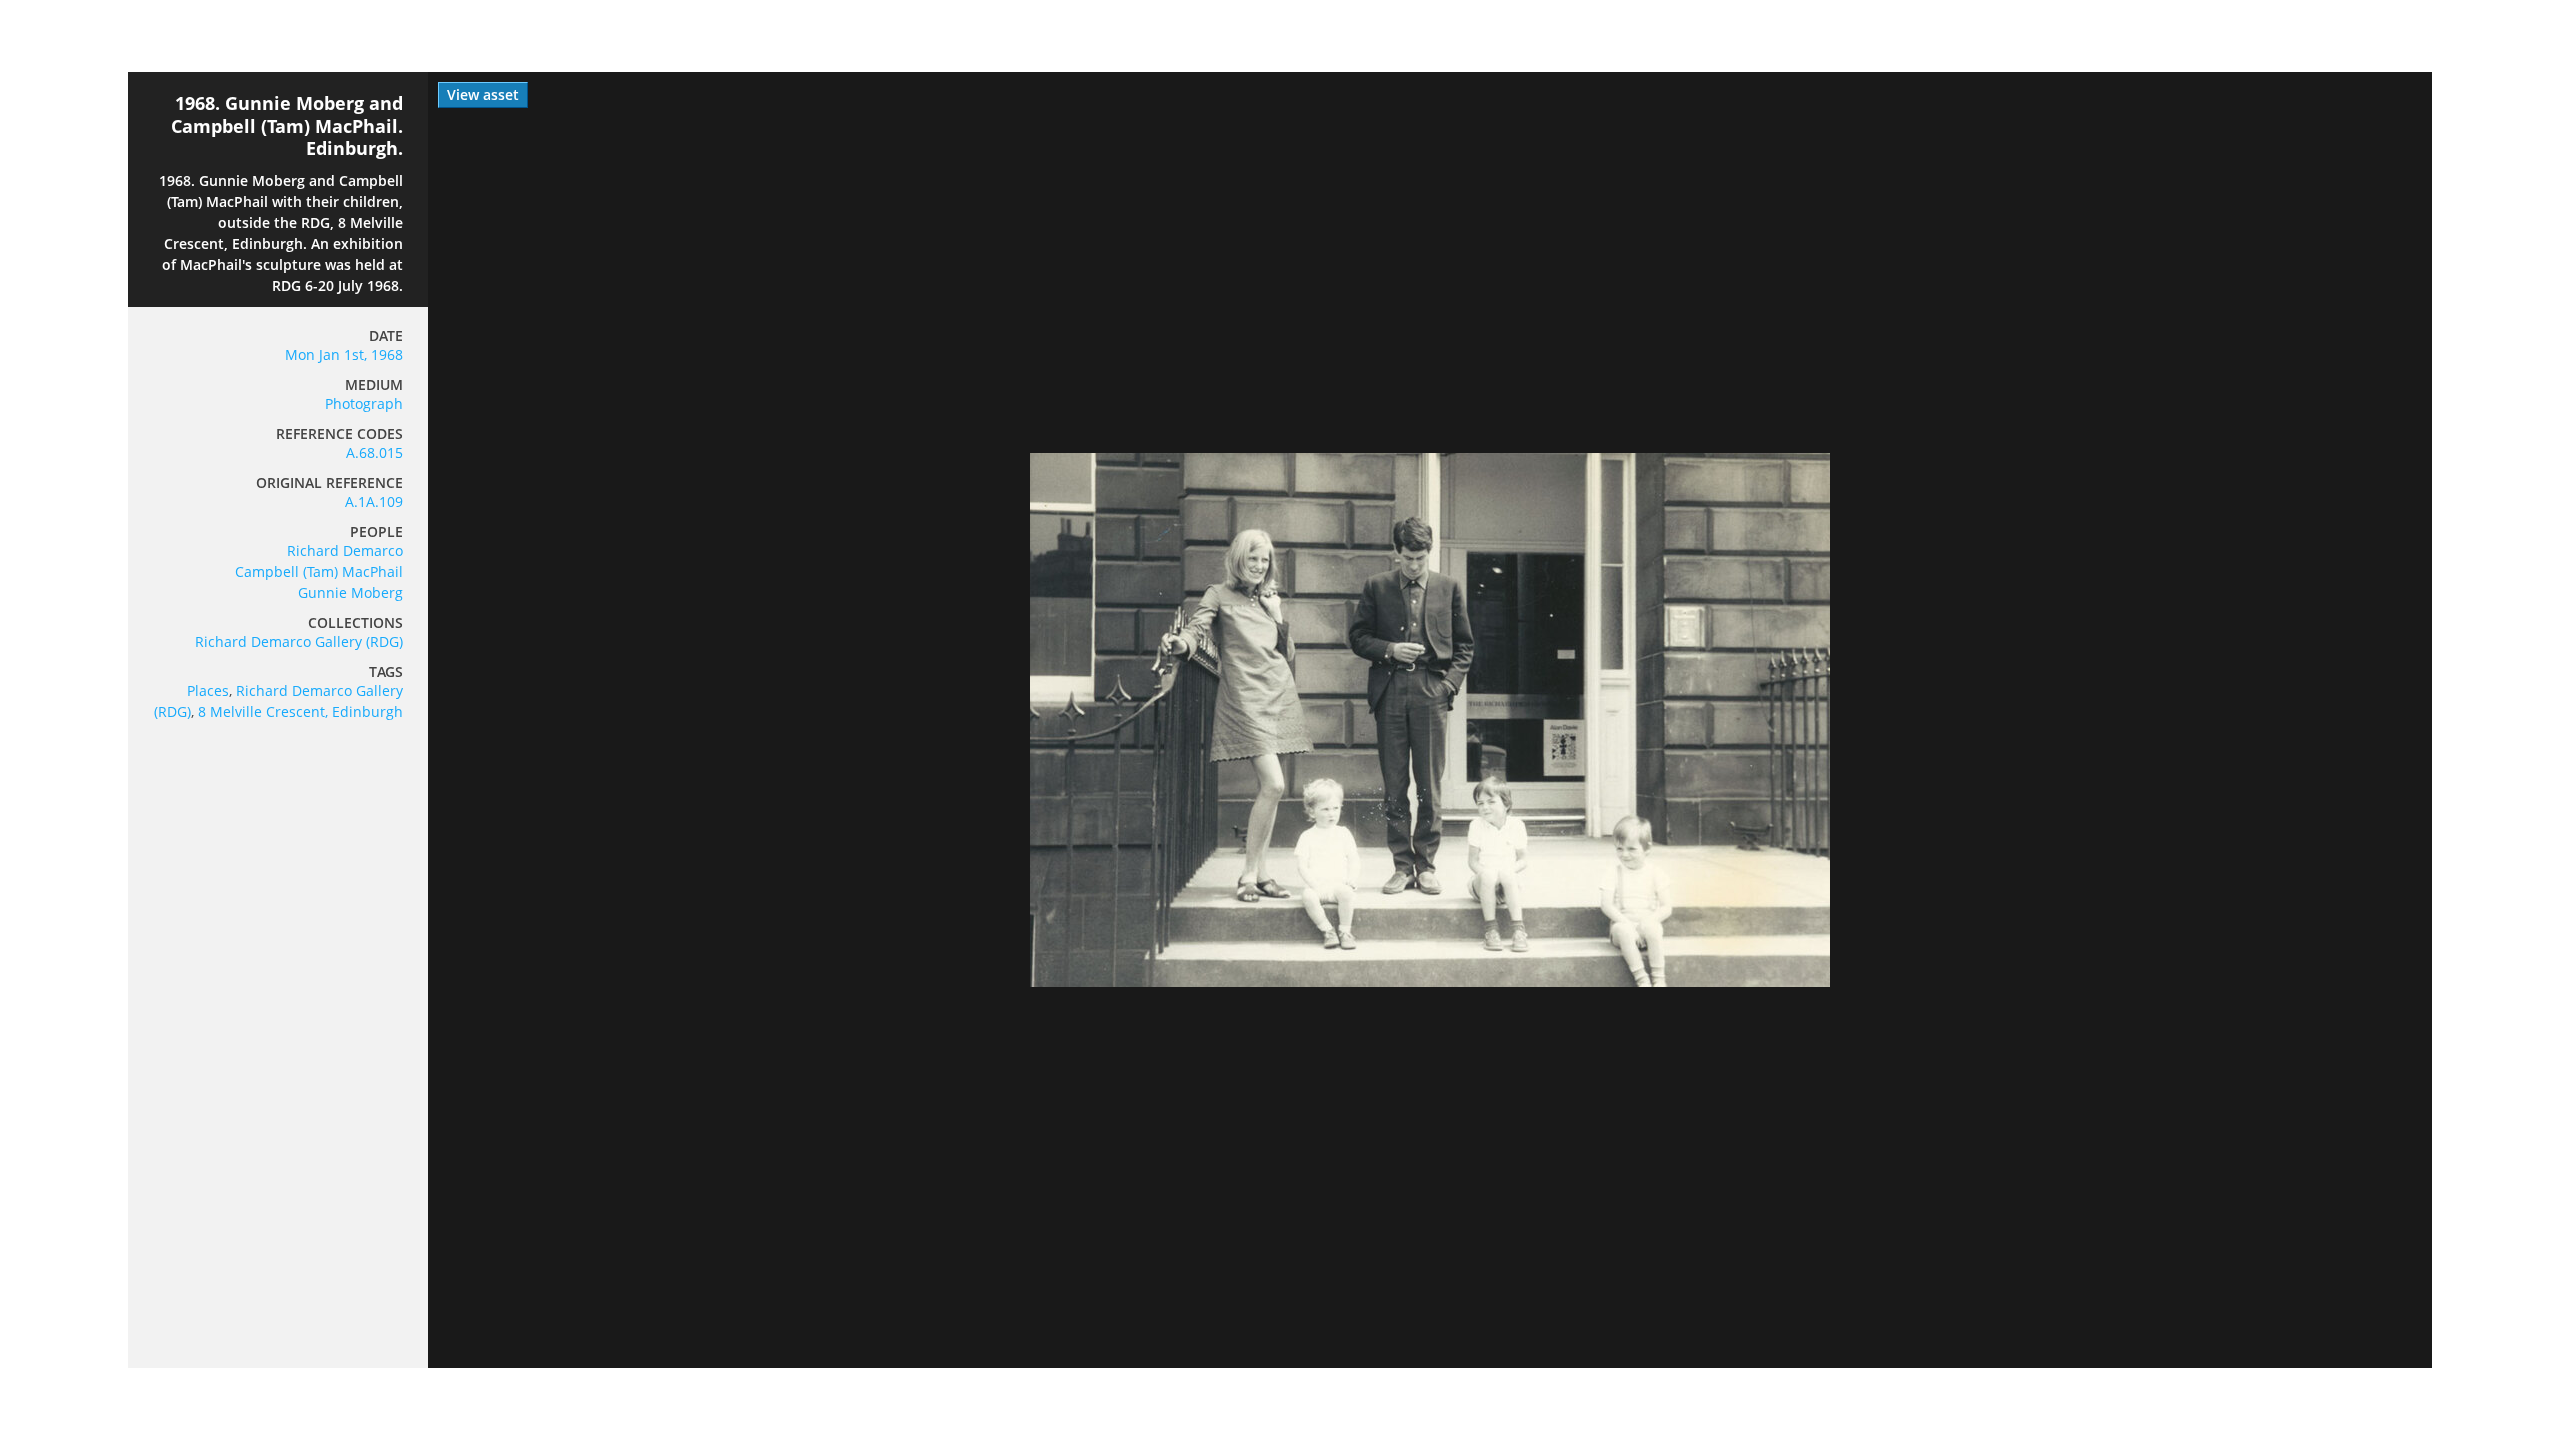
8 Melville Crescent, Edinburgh (300, 711)
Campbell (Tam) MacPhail (319, 571)
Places (208, 690)
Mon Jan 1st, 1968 (344, 354)
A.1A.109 (374, 501)
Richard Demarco (345, 550)
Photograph (364, 403)
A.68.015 (374, 452)
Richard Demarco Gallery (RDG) (299, 641)
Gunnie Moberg (350, 592)
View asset (483, 94)
